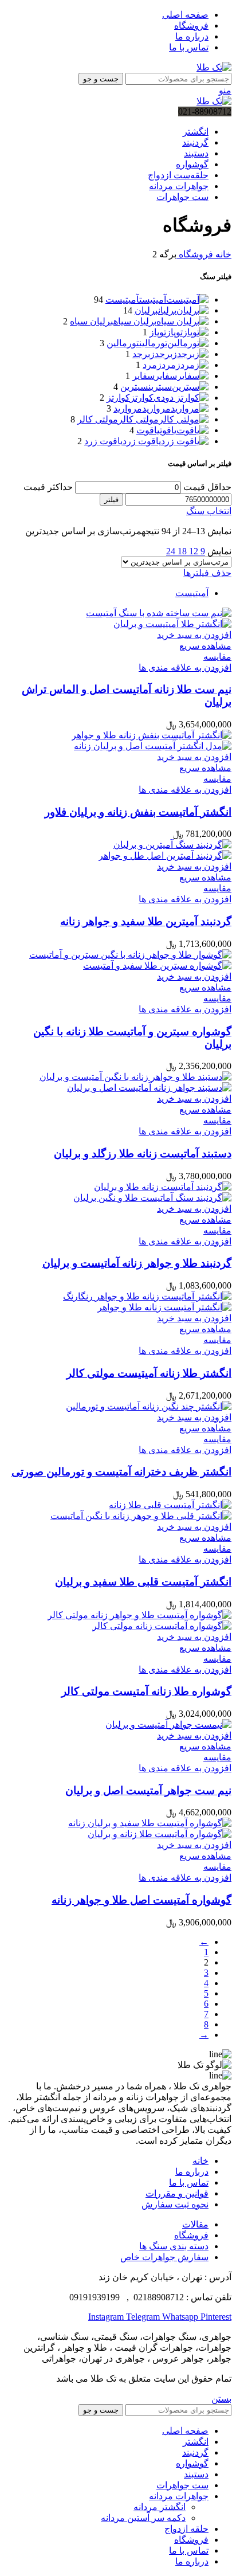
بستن (221, 2399)
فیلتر (111, 500)
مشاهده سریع (205, 646)
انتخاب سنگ (209, 511)
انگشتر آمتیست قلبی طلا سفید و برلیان (143, 1582)
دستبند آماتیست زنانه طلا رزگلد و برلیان (143, 1154)
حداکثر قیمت (48, 487)
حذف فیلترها (207, 573)
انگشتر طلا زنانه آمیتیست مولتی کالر (149, 1373)
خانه (222, 254)
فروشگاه (195, 254)
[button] (194, 635)
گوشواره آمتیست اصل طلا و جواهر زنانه (141, 1900)
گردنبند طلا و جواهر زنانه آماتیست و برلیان (137, 1263)
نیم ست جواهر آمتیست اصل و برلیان (148, 1790)
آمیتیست (192, 593)
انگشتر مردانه (160, 2507)
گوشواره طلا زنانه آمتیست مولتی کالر (146, 1691)
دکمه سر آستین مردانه (143, 2518)
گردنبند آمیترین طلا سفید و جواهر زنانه (146, 921)
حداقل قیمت (207, 487)
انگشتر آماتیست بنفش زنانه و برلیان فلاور (138, 812)
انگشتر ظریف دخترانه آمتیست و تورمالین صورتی (121, 1472)
